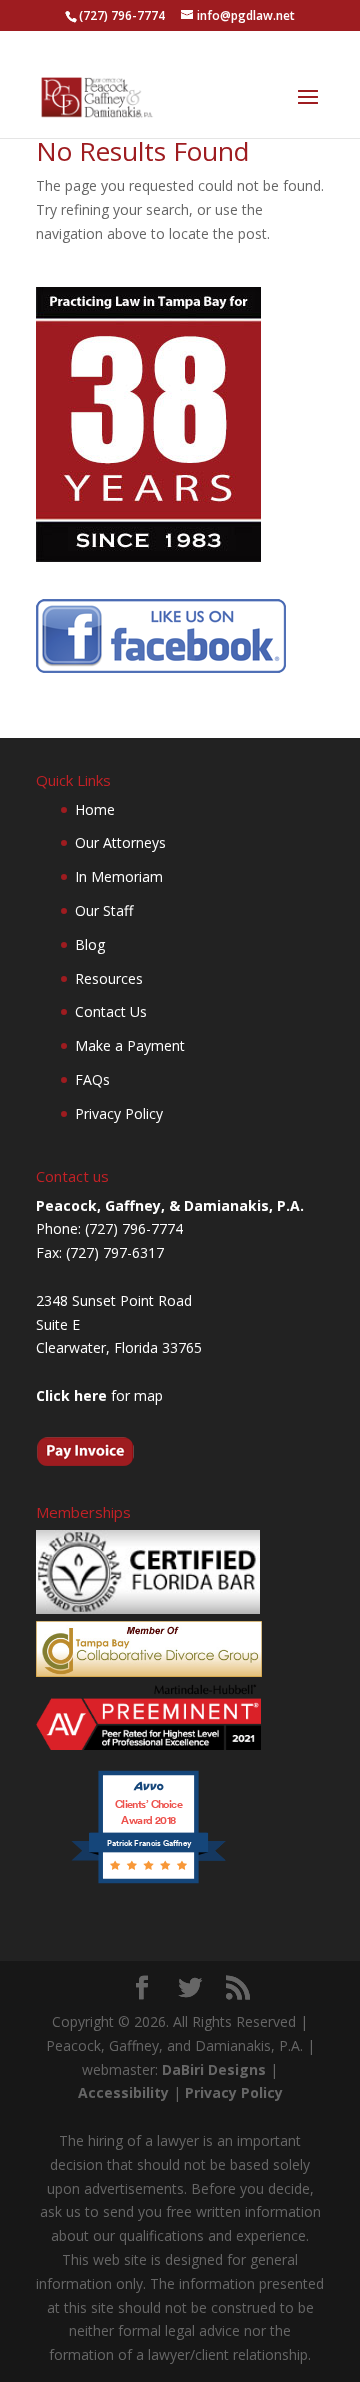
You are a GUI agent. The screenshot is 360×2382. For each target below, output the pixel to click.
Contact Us (111, 1011)
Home (95, 809)
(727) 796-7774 (122, 15)
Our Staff (104, 910)
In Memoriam (119, 876)
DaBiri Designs (214, 2069)
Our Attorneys (120, 842)
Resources (109, 978)
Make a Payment (130, 1045)
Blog (90, 944)
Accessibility (123, 2092)
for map (99, 1395)
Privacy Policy (119, 1113)
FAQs (92, 1079)
